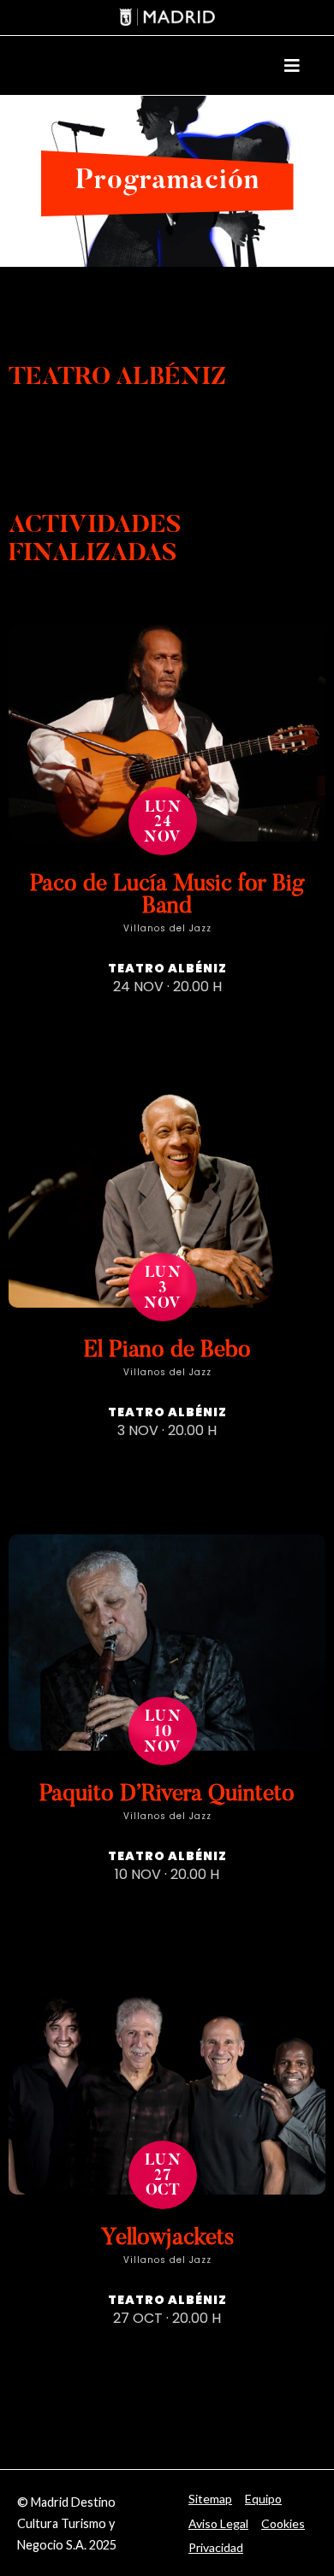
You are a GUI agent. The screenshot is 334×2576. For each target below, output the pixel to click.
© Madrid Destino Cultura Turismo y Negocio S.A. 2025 (67, 2523)
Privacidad (216, 2547)
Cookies (283, 2523)
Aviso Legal (218, 2523)
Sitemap (210, 2499)
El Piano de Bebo (167, 1351)
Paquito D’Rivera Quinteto (167, 1795)
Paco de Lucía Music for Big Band (167, 896)
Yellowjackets (167, 2239)
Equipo (263, 2499)
